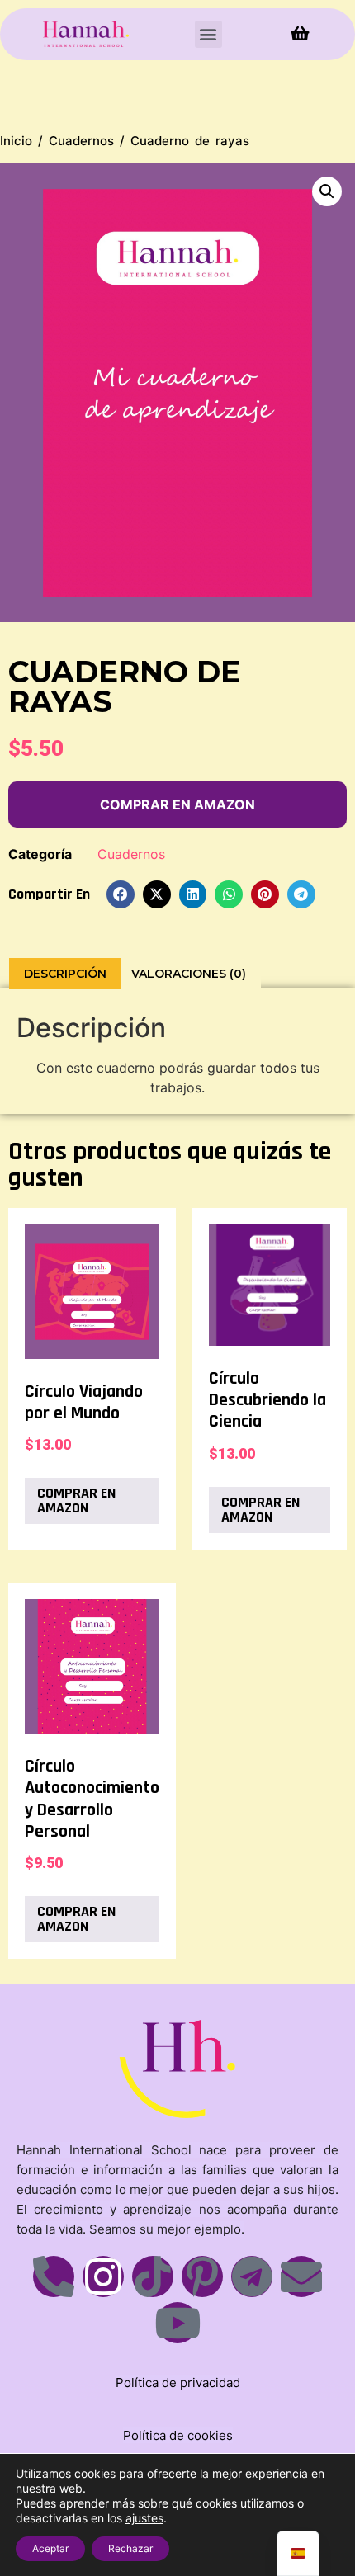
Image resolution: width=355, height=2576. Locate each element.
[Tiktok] (153, 2276)
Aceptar (50, 2548)
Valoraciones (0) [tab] (189, 974)
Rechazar (130, 2548)
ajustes (144, 2518)
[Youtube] (177, 2323)
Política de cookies (178, 2435)
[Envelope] (301, 2276)
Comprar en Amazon (177, 804)
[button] (208, 34)
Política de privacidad (178, 2383)
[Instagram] (103, 2276)
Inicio (16, 141)
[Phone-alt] (54, 2276)
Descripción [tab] (65, 974)
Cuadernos (81, 141)
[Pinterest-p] (202, 2276)
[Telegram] (252, 2276)
